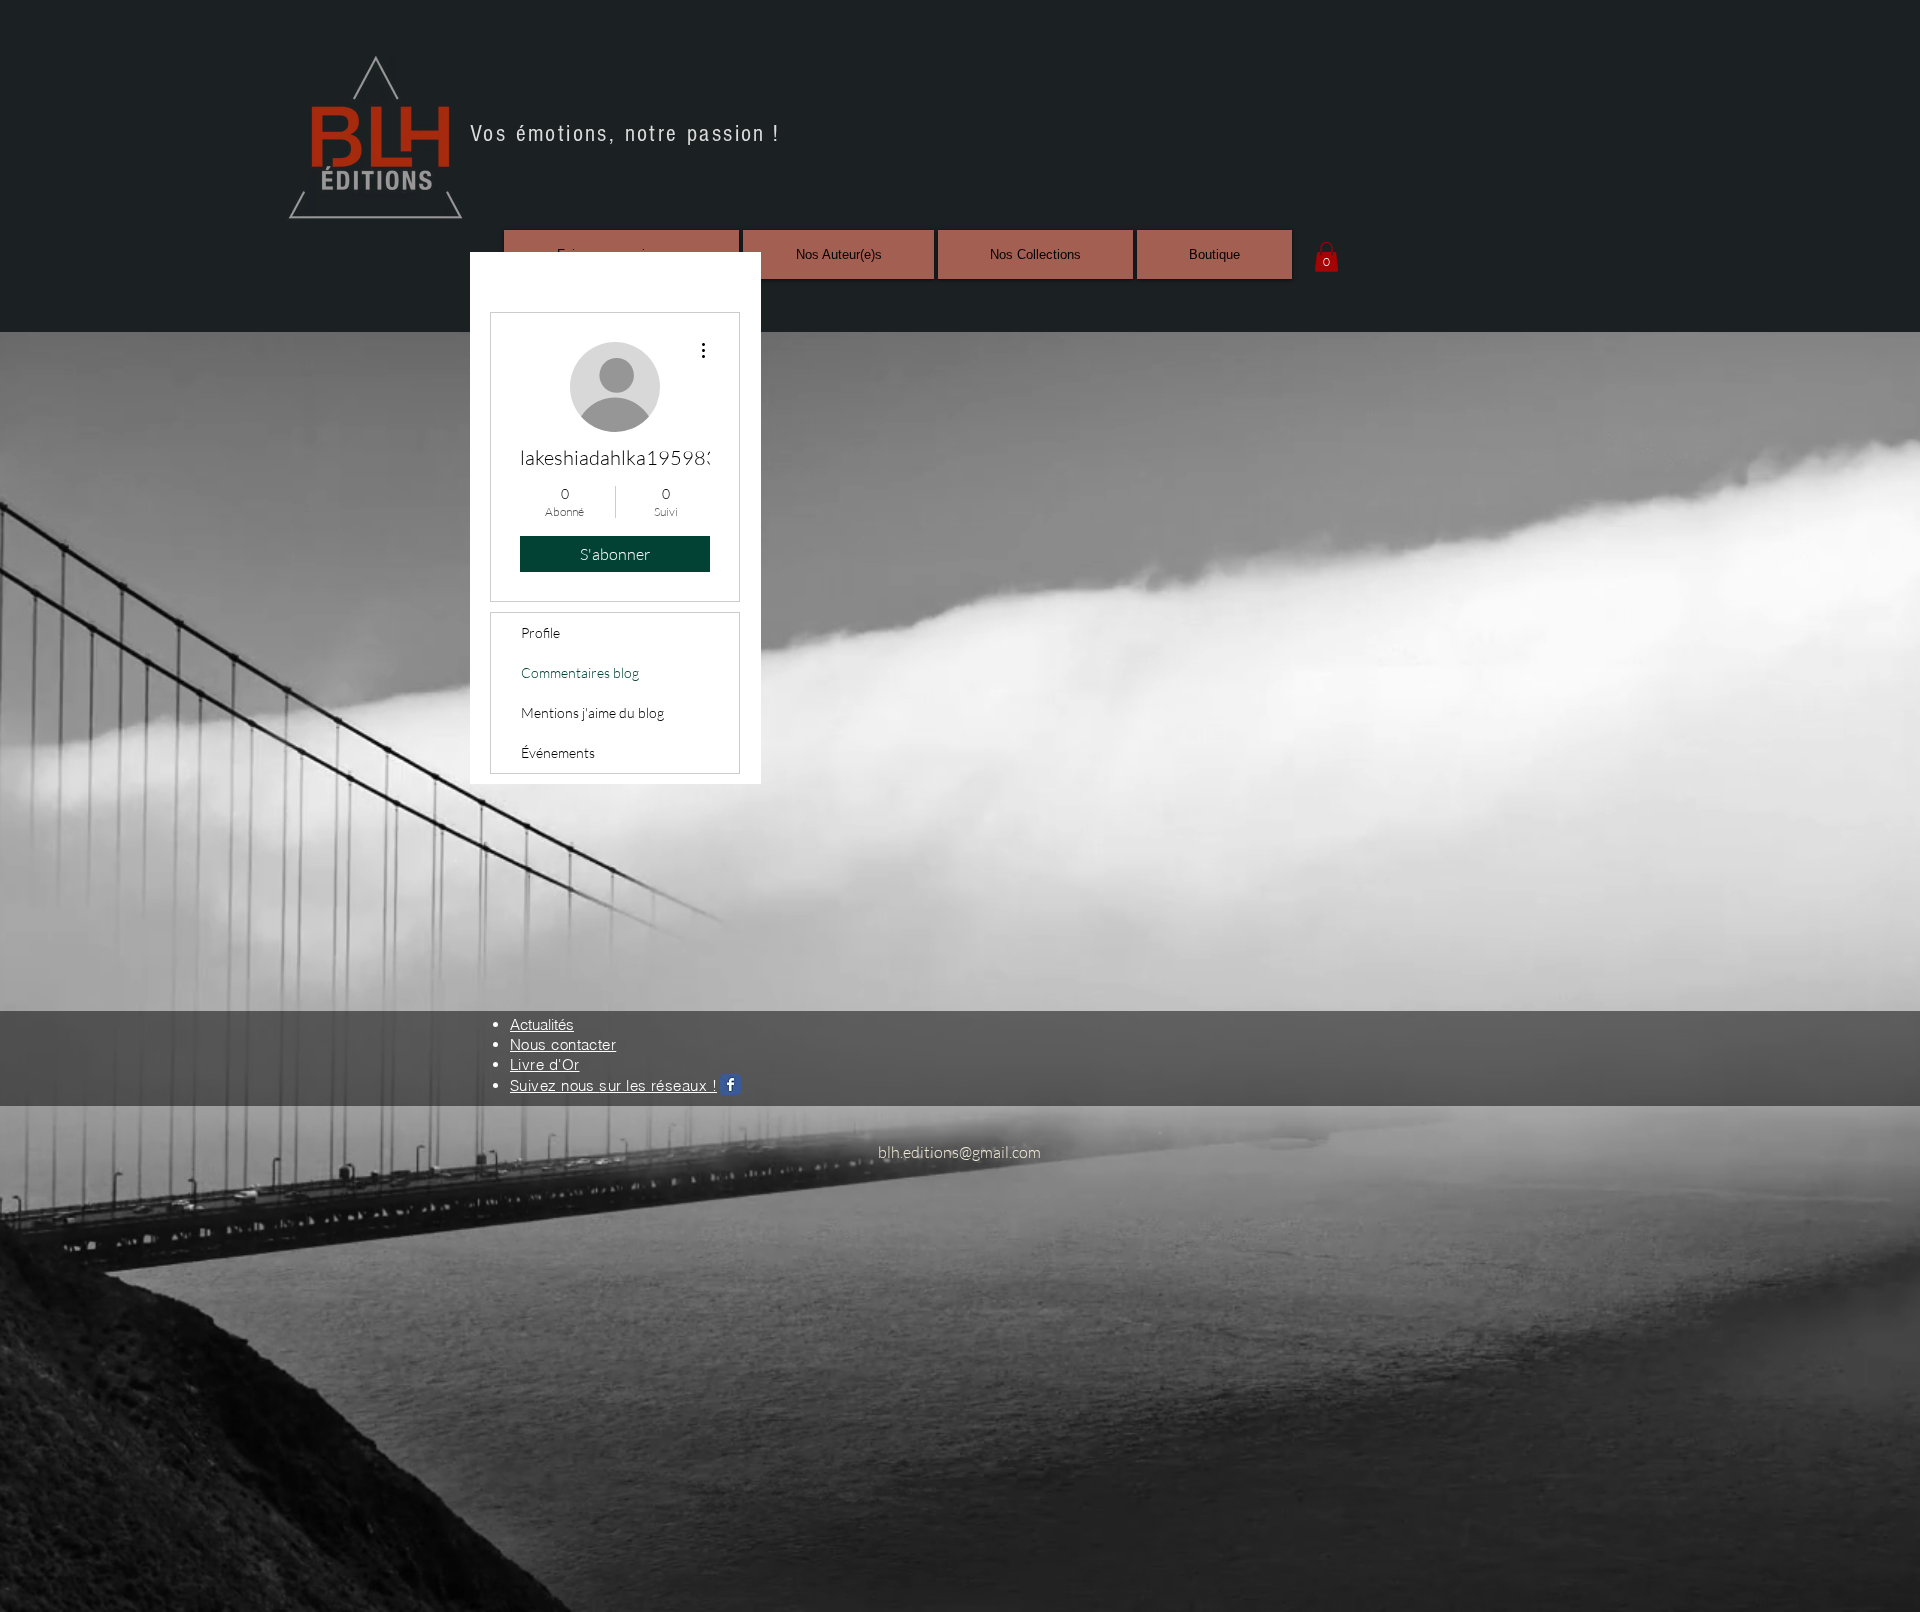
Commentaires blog (580, 672)
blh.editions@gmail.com (959, 1152)
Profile (540, 632)
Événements (558, 752)
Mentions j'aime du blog (592, 712)
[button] (1326, 257)
